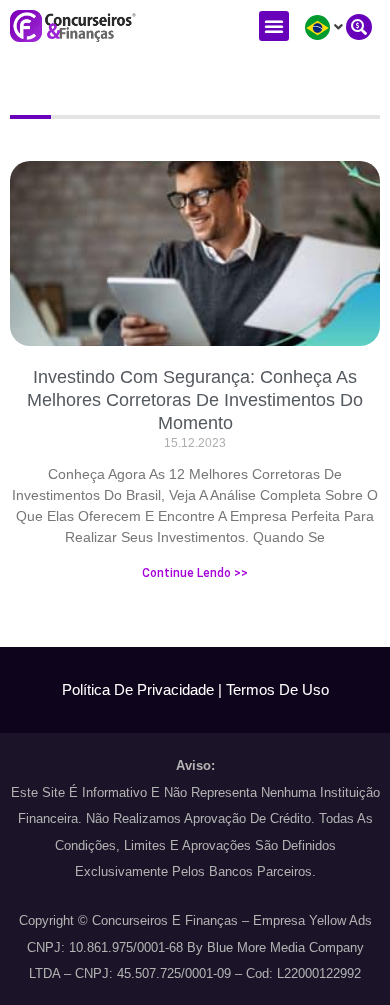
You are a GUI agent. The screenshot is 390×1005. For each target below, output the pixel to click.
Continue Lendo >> (195, 573)
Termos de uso (277, 689)
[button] (274, 26)
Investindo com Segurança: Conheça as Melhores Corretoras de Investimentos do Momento (195, 400)
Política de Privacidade (138, 689)
